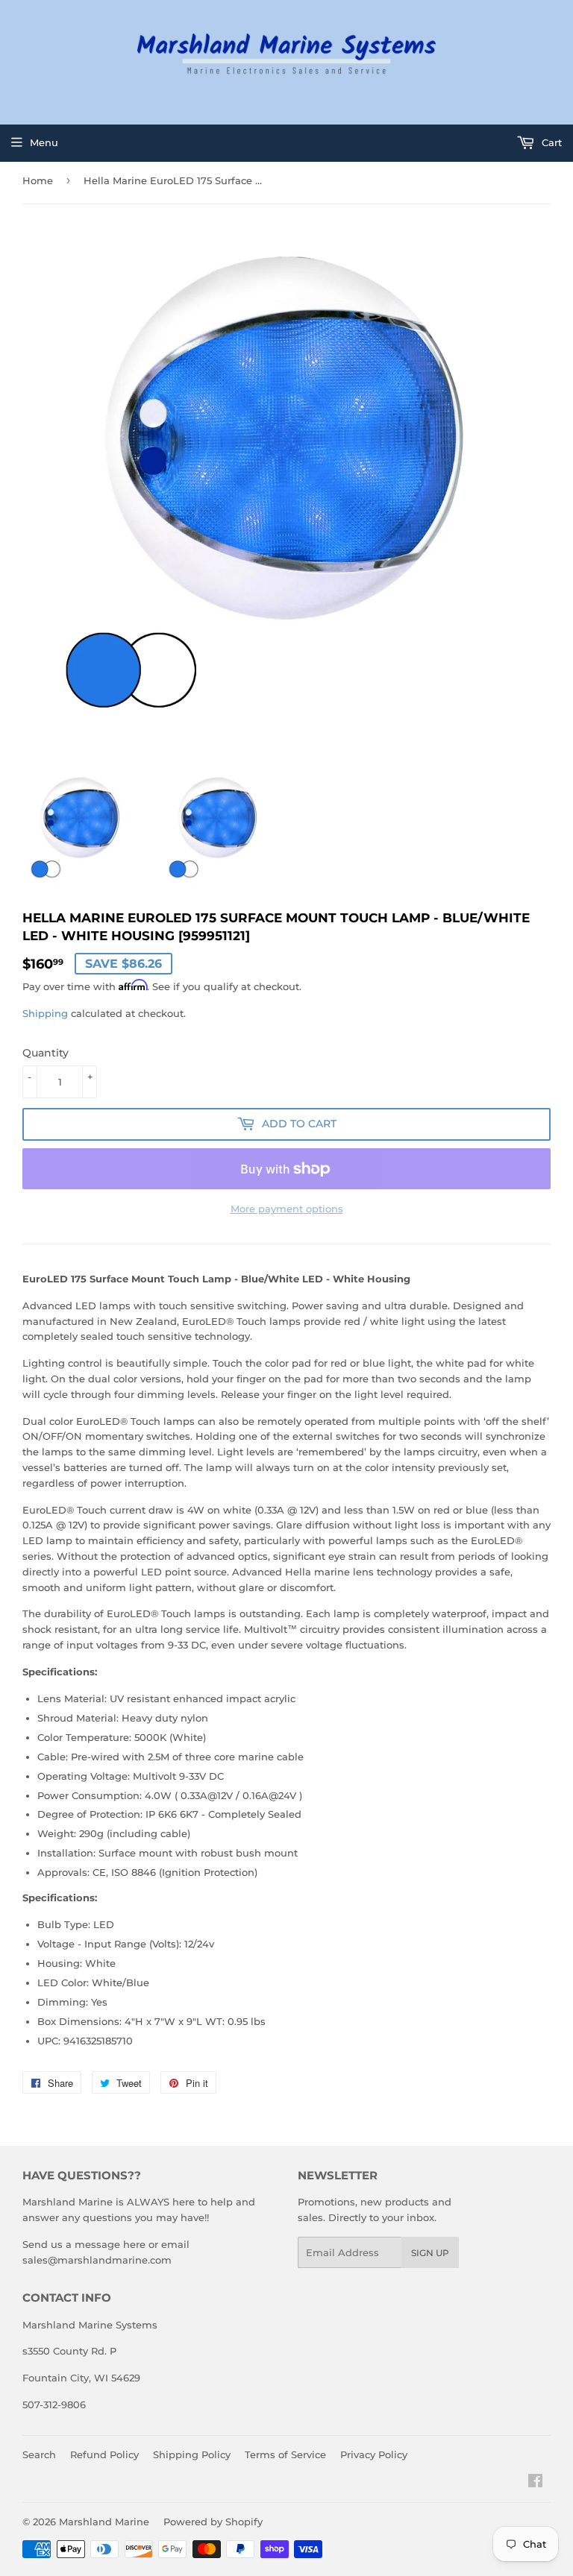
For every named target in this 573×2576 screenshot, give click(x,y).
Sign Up (430, 2253)
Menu (44, 142)
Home (38, 180)
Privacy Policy (374, 2454)
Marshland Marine (104, 2522)
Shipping (45, 1013)
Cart (550, 142)
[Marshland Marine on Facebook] (535, 2483)
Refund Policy (104, 2454)
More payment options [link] (287, 1209)
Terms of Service (285, 2454)
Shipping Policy (192, 2454)
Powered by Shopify (213, 2522)
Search (39, 2454)
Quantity (46, 1053)
